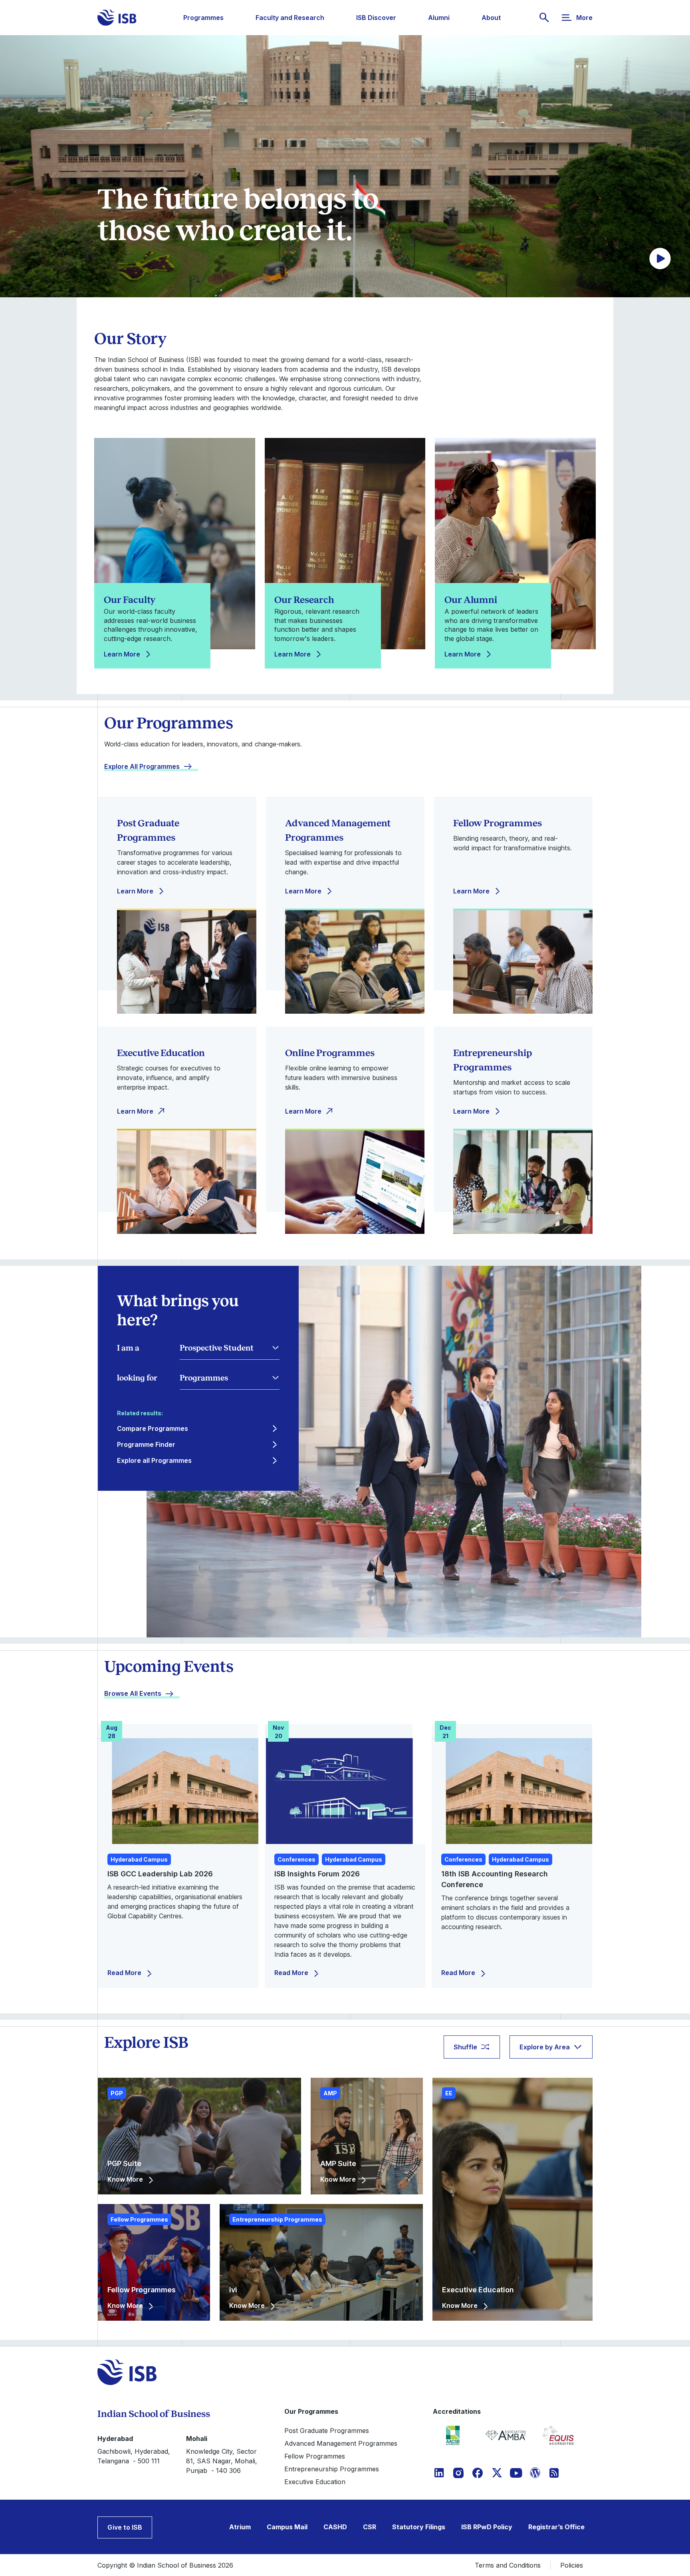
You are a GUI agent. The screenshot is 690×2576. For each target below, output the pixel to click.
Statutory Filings (419, 2527)
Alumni (439, 18)
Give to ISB (125, 2527)
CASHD (335, 2527)
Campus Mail (287, 2527)
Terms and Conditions (508, 2565)
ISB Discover (376, 18)
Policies (572, 2565)
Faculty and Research (290, 18)
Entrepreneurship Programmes (332, 2469)
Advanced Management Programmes (341, 2443)
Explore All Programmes (142, 766)
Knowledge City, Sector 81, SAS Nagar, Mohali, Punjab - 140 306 (222, 2461)
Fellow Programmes (315, 2456)
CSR (370, 2527)
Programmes (203, 18)
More (584, 18)
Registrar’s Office (556, 2527)
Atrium (240, 2527)
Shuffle (465, 2047)
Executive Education (315, 2482)
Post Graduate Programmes (327, 2431)
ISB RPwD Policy (487, 2527)
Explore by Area (545, 2047)
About (491, 18)
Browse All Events (133, 1693)
